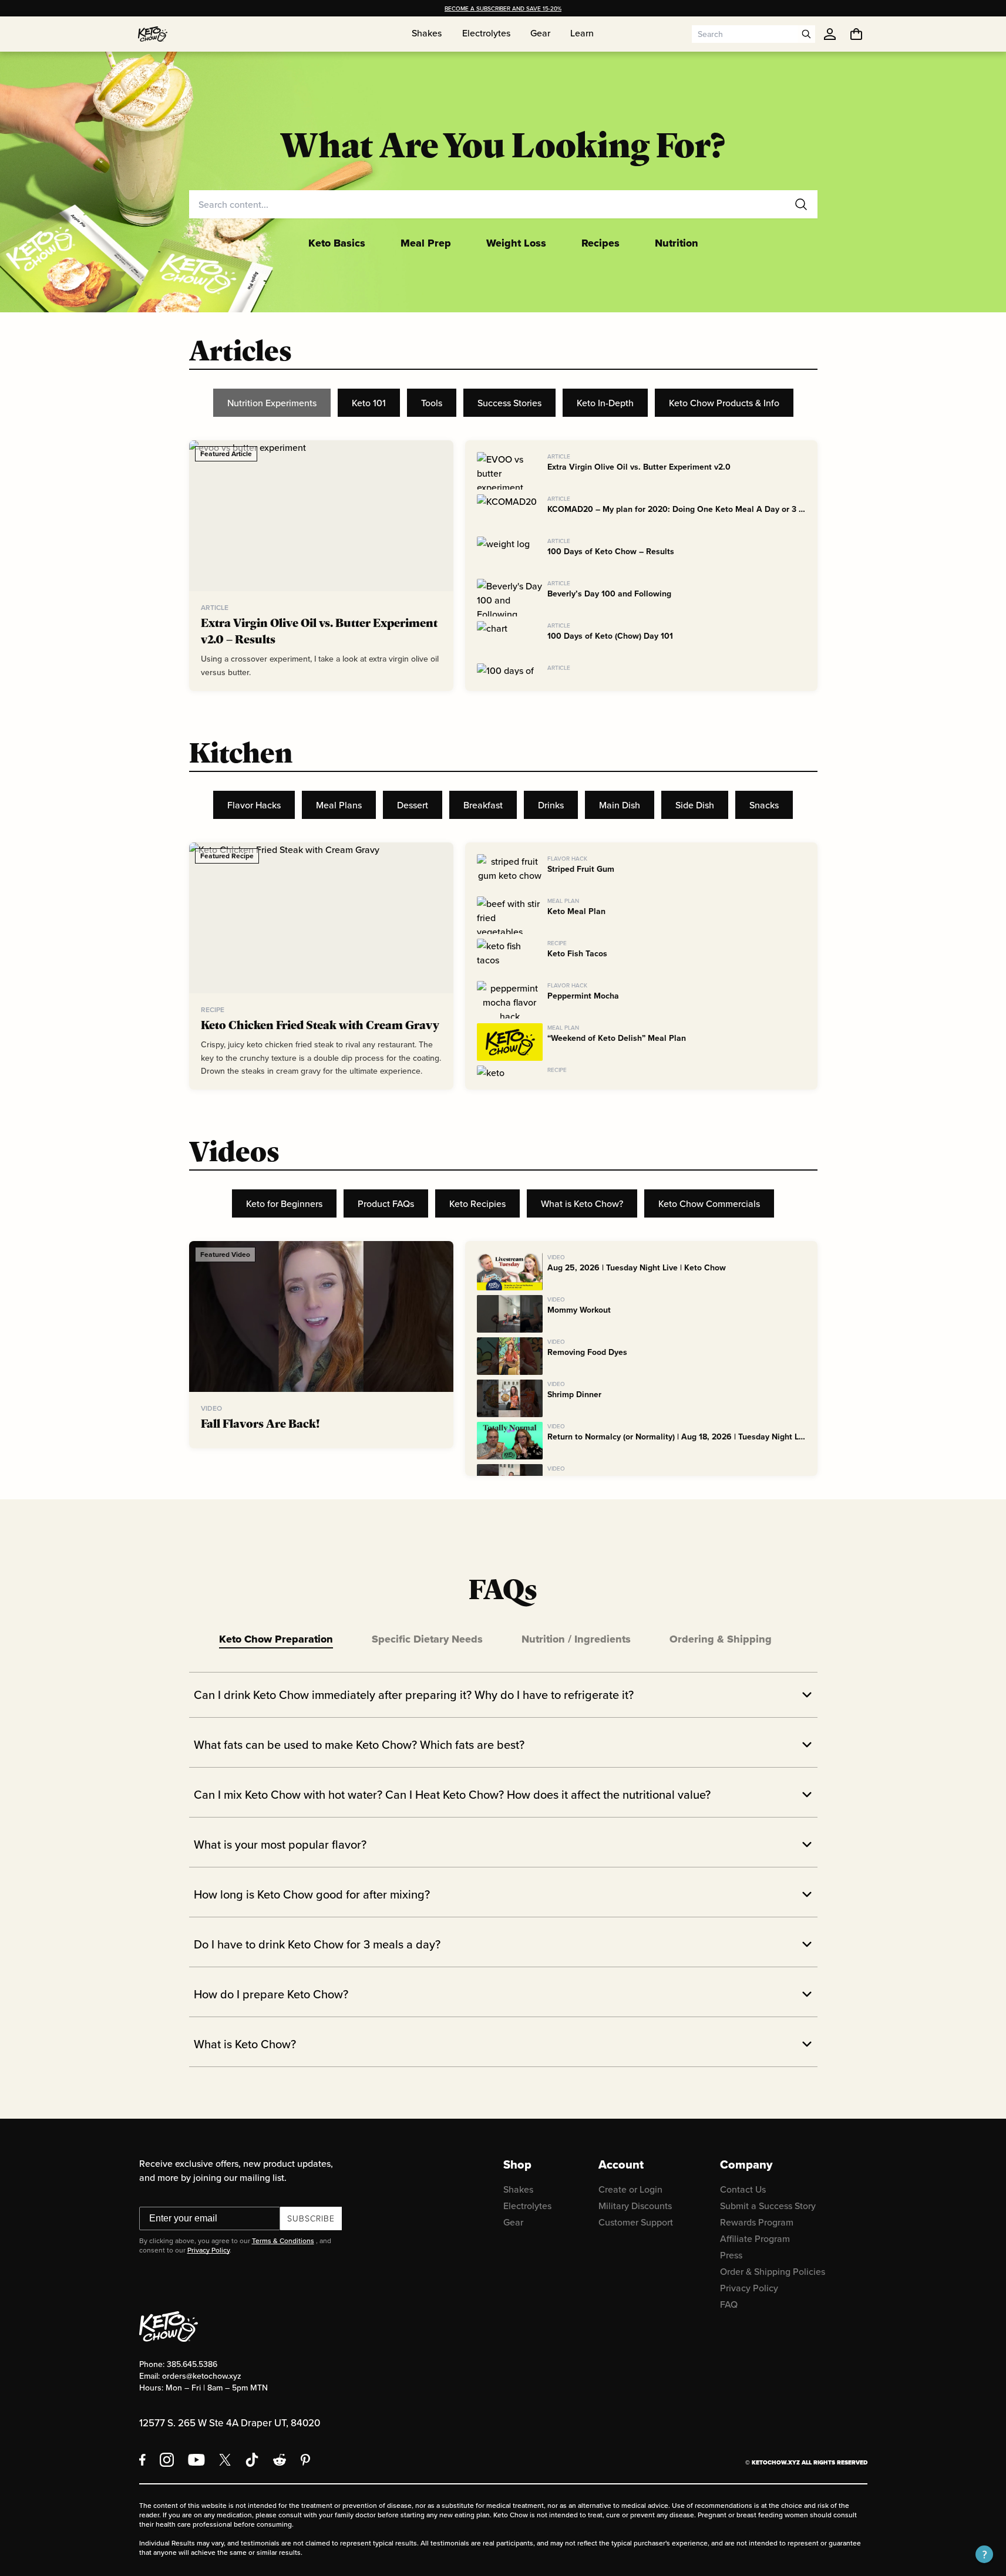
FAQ (729, 2304)
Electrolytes (527, 2206)
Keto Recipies (477, 1203)
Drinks (551, 805)
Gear (513, 2222)
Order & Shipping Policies (773, 2271)
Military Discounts (635, 2206)
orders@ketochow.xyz (202, 2376)
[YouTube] (196, 2460)
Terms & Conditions (283, 2240)
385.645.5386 (192, 2364)
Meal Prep (426, 243)
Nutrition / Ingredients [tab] (576, 1639)
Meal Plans (339, 805)
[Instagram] (167, 2460)
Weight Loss (516, 243)
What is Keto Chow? (582, 1203)
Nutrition (677, 243)
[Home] (153, 34)
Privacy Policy (208, 2250)
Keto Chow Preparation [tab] (276, 1639)
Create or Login (630, 2189)
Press (731, 2255)
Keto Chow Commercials (709, 1203)
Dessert (413, 805)
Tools (432, 403)
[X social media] (225, 2460)
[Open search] (806, 34)
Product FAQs (386, 1203)
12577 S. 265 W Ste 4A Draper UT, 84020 (230, 2423)
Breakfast (483, 805)
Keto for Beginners (284, 1203)
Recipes (600, 243)
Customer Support (636, 2222)
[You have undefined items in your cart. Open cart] (856, 34)
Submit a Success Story (768, 2206)
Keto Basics (337, 243)
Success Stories (509, 403)
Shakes (518, 2189)
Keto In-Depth (605, 403)
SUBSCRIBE (311, 2218)
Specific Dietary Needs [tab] (427, 1639)
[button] (984, 2554)
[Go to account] (830, 34)
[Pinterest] (306, 2460)
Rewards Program (757, 2222)
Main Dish (620, 805)
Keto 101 (369, 403)
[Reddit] (280, 2460)
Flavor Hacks (254, 805)
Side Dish (695, 805)
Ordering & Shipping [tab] (721, 1639)
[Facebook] (142, 2460)
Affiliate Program (755, 2238)
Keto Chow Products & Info (724, 403)
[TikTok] (252, 2460)
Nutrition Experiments (272, 403)
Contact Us (743, 2189)
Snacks (764, 805)
